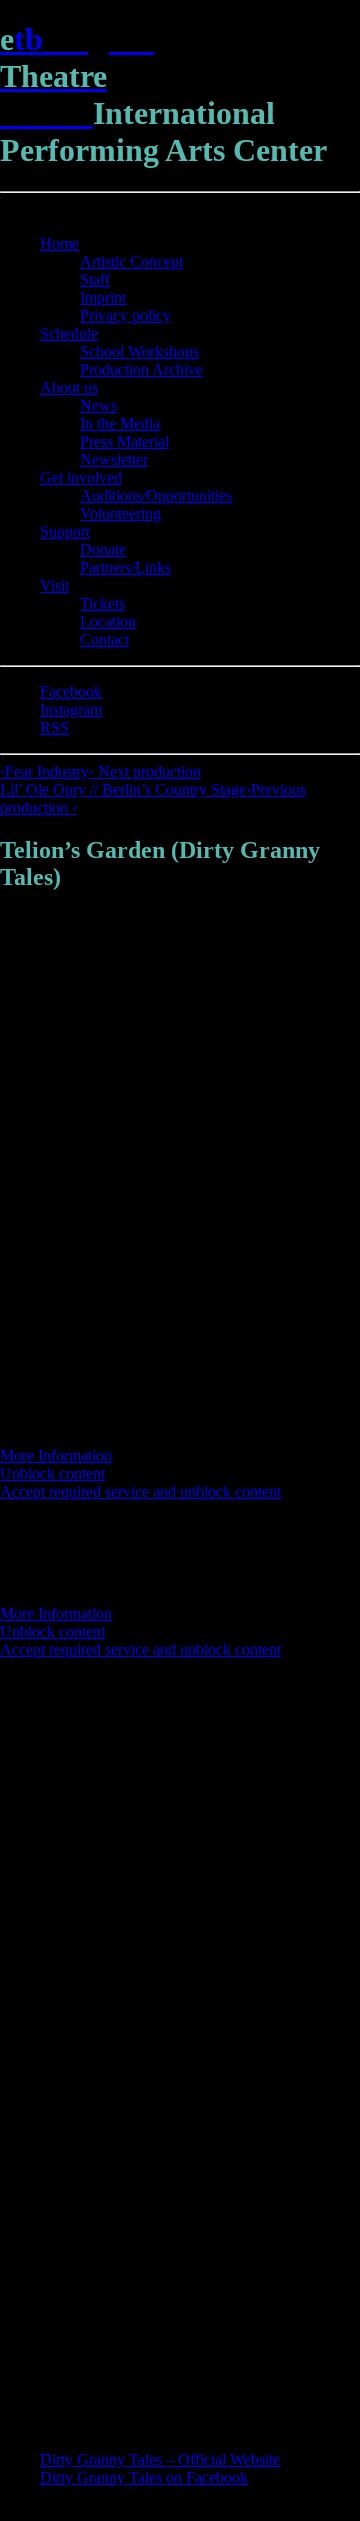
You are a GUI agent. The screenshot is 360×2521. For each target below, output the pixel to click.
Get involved (81, 477)
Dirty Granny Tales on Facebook (144, 2477)
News (98, 405)
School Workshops (139, 351)
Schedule (69, 333)
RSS (54, 727)
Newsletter (114, 459)
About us (69, 387)
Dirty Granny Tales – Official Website (160, 2459)
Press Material (124, 441)
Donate (103, 549)
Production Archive (141, 369)
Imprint (103, 297)
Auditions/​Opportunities (156, 495)
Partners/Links (125, 567)
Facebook (71, 691)
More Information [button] (56, 1455)
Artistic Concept (131, 261)
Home (59, 243)
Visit (54, 585)
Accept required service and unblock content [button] (140, 1491)
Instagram (71, 709)
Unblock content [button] (52, 1473)
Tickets (102, 603)
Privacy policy (125, 315)
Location (108, 621)
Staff (95, 279)
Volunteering (120, 513)
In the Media (120, 423)
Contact (104, 639)
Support (65, 531)
